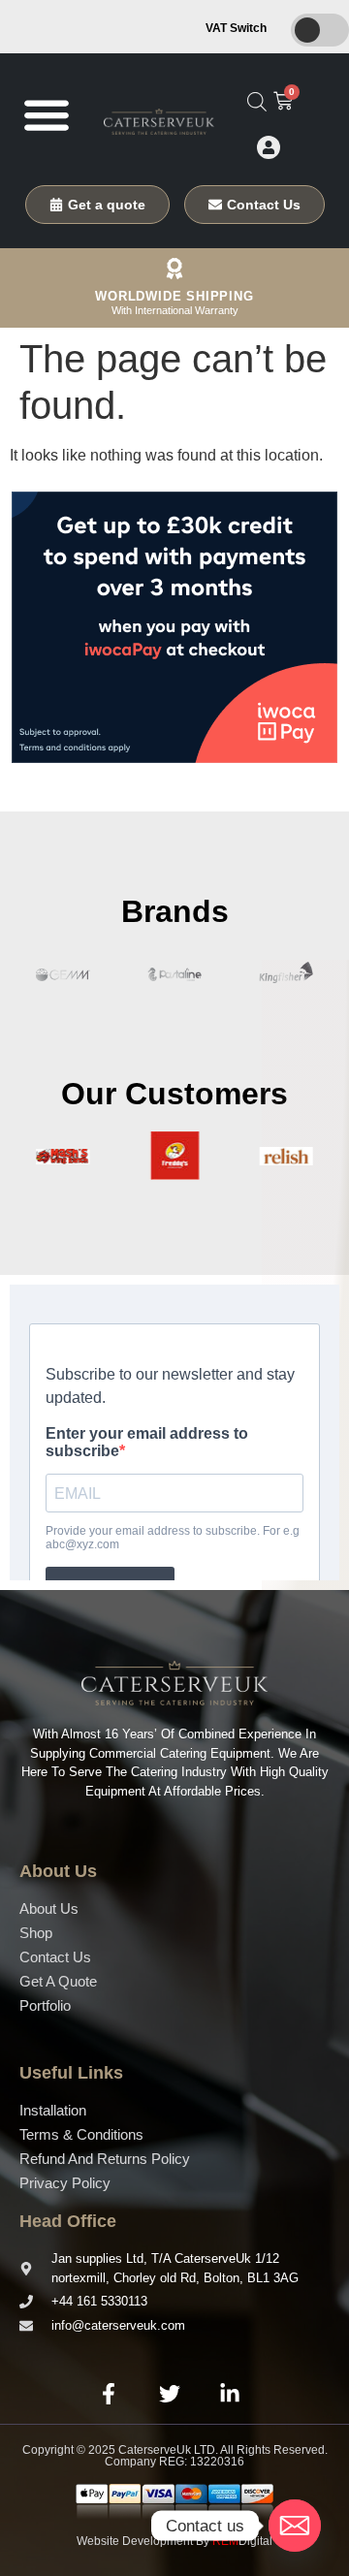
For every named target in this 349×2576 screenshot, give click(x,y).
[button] (46, 114)
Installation (53, 2110)
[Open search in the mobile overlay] (257, 102)
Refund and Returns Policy (105, 2159)
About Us (49, 1908)
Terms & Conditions (81, 2134)
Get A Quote (58, 1981)
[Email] (295, 2526)
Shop (36, 1933)
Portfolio (45, 2005)
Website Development (135, 2541)
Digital (242, 2541)
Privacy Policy (65, 2183)
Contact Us (55, 1957)
